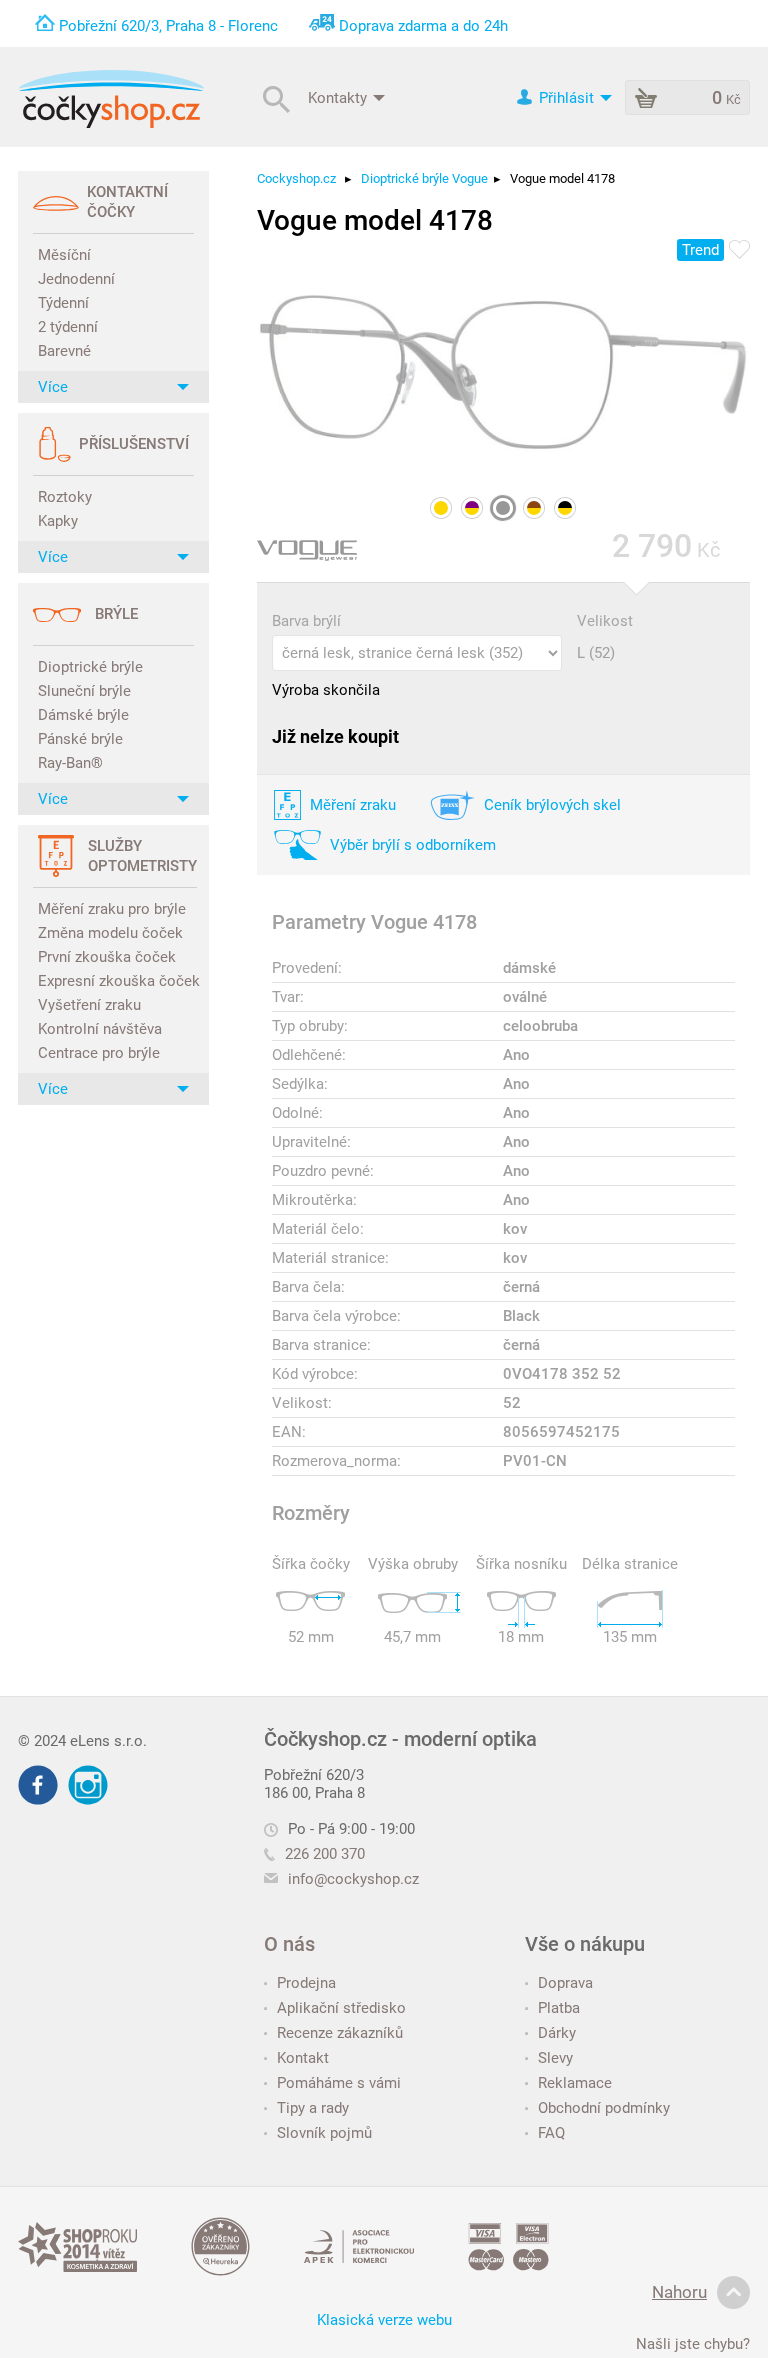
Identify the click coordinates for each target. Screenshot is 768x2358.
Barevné (64, 351)
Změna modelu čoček (110, 933)
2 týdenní (68, 327)
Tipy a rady (313, 2108)
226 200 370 (325, 1854)
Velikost (605, 621)
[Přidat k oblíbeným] (739, 251)
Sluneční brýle (84, 691)
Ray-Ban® (70, 763)
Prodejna (306, 1983)
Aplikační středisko (341, 2008)
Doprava (565, 1983)
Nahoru (679, 2292)
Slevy (555, 2058)
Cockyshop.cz (296, 178)
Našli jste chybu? (693, 2344)
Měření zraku (353, 805)
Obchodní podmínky (604, 2108)
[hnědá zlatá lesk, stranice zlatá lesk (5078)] (534, 508)
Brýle (116, 614)
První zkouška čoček (107, 957)
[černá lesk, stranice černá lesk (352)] (503, 508)
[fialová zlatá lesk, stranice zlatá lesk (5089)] (472, 508)
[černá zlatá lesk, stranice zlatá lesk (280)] (565, 508)
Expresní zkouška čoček (116, 981)
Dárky (557, 2033)
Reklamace (575, 2083)
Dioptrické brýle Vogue (424, 178)
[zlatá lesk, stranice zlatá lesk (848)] (441, 508)
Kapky (58, 521)
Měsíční (64, 255)
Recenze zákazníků (340, 2033)
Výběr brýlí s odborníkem (413, 845)
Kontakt (303, 2058)
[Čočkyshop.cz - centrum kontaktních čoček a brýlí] (111, 99)
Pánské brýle (80, 739)
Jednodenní (76, 279)
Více (53, 387)
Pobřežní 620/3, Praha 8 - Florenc (168, 26)
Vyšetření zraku (89, 1005)
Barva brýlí (306, 621)
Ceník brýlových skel (552, 805)
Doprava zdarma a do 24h (423, 26)
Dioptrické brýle (90, 667)
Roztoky (65, 497)
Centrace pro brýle (99, 1053)
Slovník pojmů (324, 2133)
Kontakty (339, 97)
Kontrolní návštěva (100, 1029)
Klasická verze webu (384, 2320)
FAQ (551, 2133)
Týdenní (63, 303)
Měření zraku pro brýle (112, 909)
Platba (559, 2008)
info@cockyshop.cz (353, 1879)
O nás (289, 1944)
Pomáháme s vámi (339, 2083)
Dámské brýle (83, 715)
